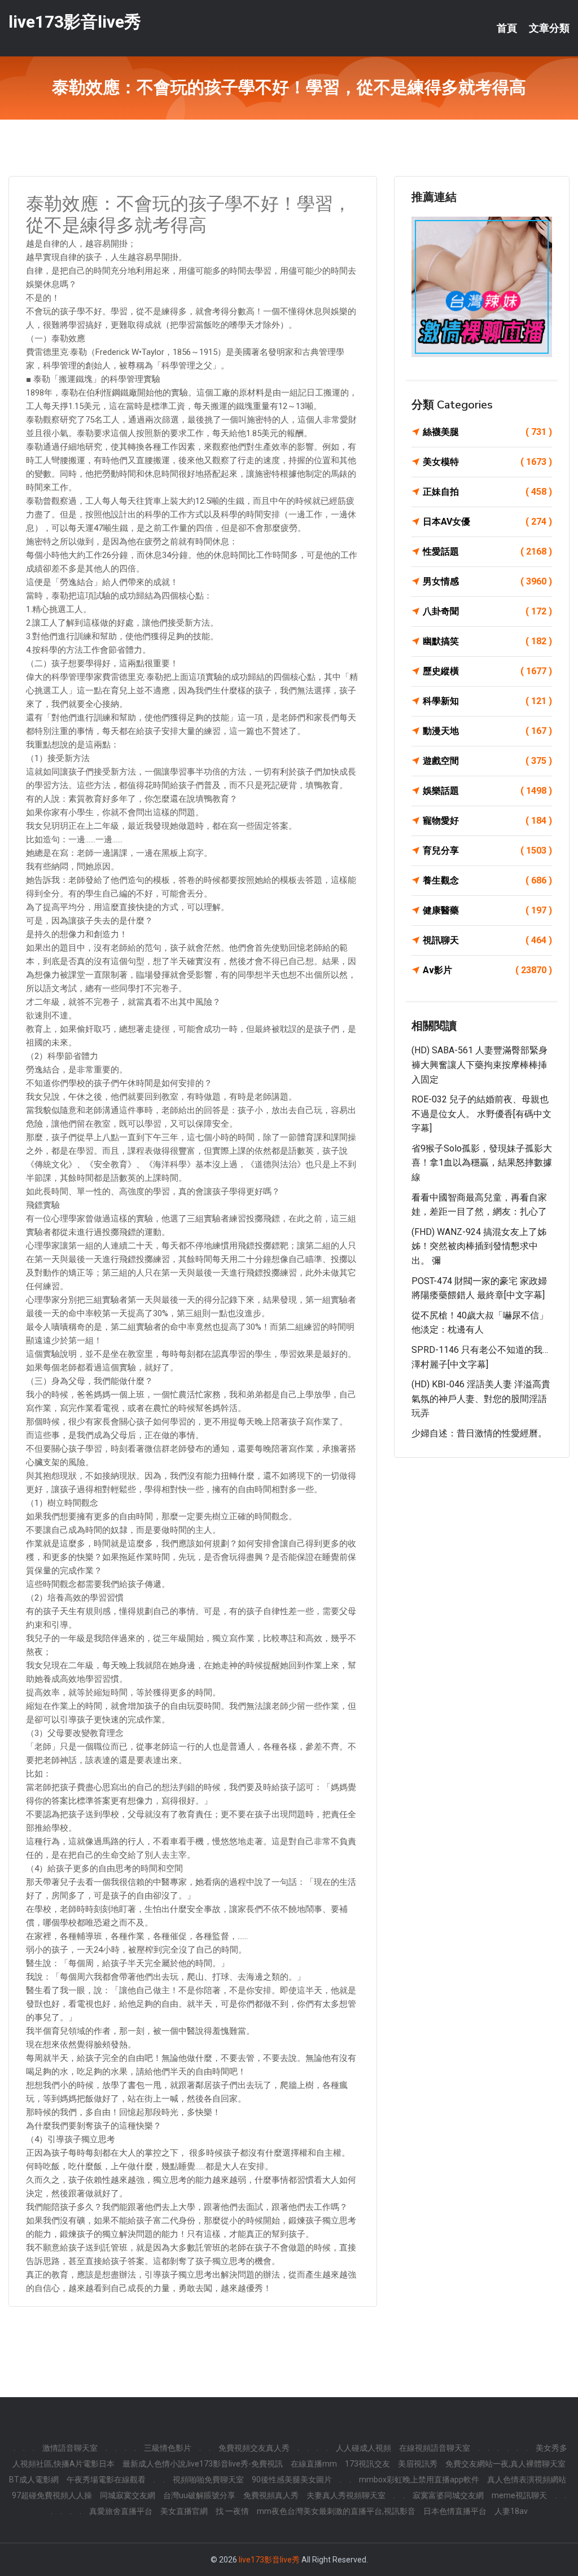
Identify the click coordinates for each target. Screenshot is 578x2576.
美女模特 (487, 462)
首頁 (507, 28)
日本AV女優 (487, 522)
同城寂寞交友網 (128, 2495)
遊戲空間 (487, 761)
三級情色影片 (168, 2448)
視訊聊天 (487, 940)
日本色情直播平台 (455, 2511)
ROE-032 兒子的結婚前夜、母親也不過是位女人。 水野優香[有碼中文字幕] (481, 1114)
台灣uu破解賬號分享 (199, 2495)
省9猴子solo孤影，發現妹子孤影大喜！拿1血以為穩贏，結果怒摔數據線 (482, 1163)
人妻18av (511, 2511)
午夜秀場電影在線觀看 (106, 2480)
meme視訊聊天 (519, 2495)
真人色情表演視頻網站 (527, 2480)
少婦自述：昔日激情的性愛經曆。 (479, 1433)
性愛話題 (487, 551)
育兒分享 (487, 850)
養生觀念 (487, 880)
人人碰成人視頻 (364, 2448)
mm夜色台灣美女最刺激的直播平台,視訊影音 (336, 2511)
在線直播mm (314, 2464)
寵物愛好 (487, 821)
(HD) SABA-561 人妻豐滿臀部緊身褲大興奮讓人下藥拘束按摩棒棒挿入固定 (480, 1065)
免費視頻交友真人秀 (254, 2448)
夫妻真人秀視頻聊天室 (346, 2495)
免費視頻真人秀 (271, 2495)
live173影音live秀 (75, 22)
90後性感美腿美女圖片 (292, 2480)
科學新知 (487, 701)
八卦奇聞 (487, 611)
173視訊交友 (367, 2464)
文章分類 (549, 28)
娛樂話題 (487, 791)
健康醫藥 (487, 910)
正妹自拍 (487, 492)
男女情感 (487, 581)
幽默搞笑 (487, 641)
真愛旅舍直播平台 (121, 2511)
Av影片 (487, 970)
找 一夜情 (232, 2511)
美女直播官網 (184, 2511)
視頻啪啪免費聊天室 (208, 2480)
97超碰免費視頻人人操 (52, 2495)
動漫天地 (487, 731)
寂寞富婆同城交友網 (448, 2495)
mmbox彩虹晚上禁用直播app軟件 (419, 2480)
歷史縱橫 (487, 671)
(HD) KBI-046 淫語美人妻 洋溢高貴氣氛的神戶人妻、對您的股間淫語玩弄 (481, 1399)
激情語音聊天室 (70, 2448)
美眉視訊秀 (418, 2464)
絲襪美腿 (487, 432)
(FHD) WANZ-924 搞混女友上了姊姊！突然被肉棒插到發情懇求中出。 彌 (479, 1246)
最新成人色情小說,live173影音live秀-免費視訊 (203, 2464)
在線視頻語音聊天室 (435, 2448)
